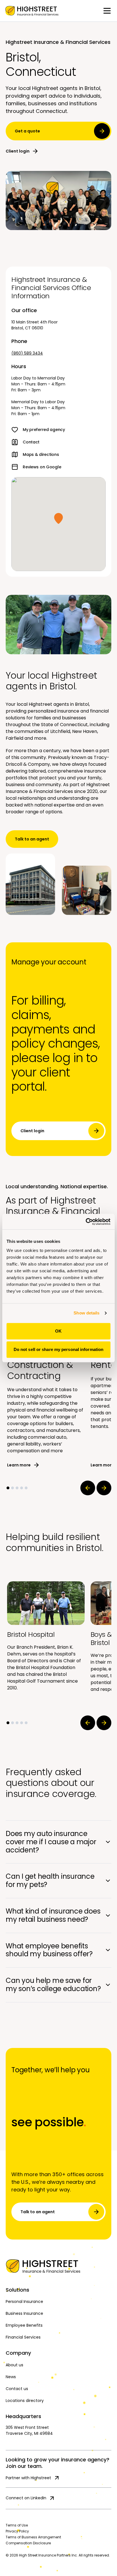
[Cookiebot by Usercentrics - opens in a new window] (86, 1222)
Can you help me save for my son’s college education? (53, 1985)
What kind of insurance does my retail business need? (53, 1915)
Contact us (17, 2389)
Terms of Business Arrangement (33, 2537)
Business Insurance (24, 2313)
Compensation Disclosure (28, 2543)
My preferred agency (44, 430)
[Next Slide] (104, 1488)
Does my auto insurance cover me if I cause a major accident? (51, 1842)
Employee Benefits (24, 2325)
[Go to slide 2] (12, 1488)
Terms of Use (17, 2525)
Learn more (19, 1465)
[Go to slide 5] (26, 1488)
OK (58, 1331)
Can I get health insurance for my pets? (50, 1880)
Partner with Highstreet (28, 2478)
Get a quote (27, 131)
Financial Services (23, 2337)
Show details (86, 1313)
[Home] (58, 2266)
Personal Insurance (24, 2302)
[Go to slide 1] (8, 1488)
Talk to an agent (32, 839)
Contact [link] (31, 442)
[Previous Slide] (88, 1488)
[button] (58, 518)
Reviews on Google (42, 467)
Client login (18, 151)
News (11, 2377)
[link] (32, 11)
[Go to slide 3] (17, 1488)
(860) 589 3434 (27, 353)
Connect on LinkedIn (26, 2498)
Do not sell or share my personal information (58, 1349)
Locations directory (25, 2401)
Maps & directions (41, 454)
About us (14, 2365)
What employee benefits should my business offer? (49, 1950)
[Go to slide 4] (22, 1488)
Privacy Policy (17, 2531)
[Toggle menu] (107, 11)
